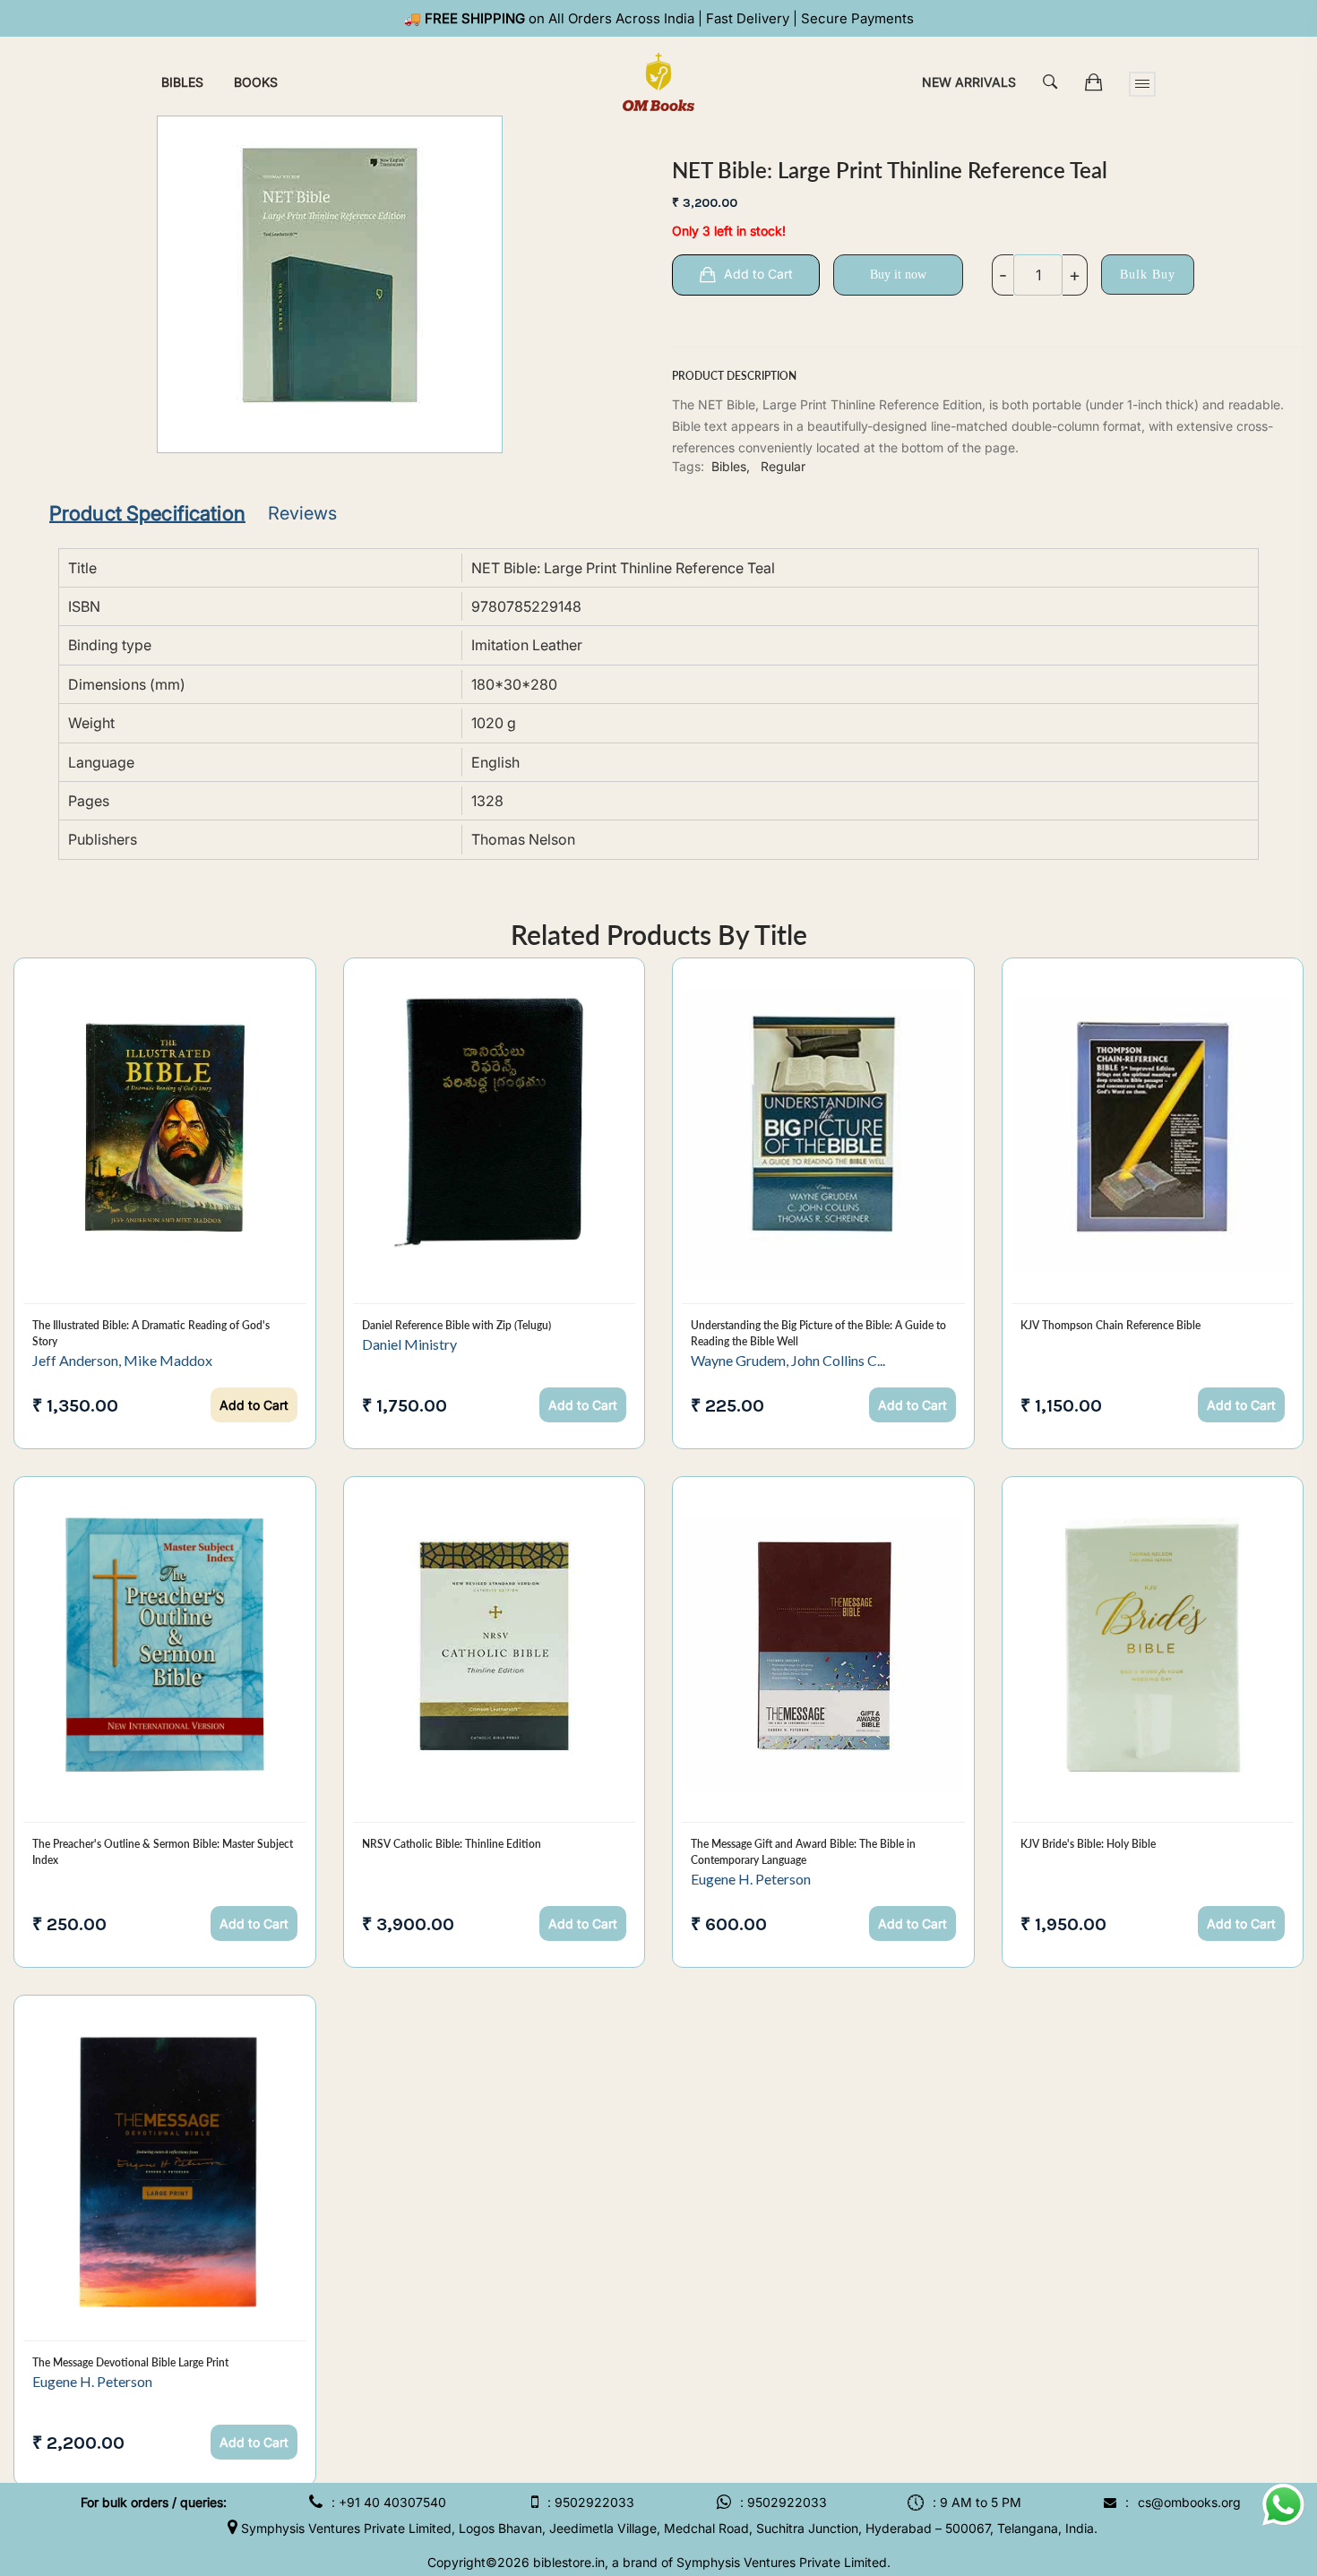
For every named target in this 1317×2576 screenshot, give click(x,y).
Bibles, (731, 466)
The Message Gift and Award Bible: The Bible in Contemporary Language (803, 1852)
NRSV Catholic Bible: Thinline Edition (452, 1844)
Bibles (182, 82)
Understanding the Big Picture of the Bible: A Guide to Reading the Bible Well (818, 1333)
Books (256, 82)
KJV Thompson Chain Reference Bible (1110, 1325)
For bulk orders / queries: (154, 2502)
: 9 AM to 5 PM (977, 2502)
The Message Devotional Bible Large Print (130, 2362)
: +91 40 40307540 (389, 2502)
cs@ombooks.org (1189, 2502)
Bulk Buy (1148, 275)
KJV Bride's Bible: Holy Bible (1088, 1844)
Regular (783, 466)
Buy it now (898, 275)
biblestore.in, (571, 2562)
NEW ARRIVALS (969, 82)
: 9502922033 (591, 2502)
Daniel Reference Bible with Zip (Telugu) (456, 1325)
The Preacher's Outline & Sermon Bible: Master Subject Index (163, 1852)
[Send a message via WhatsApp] (1283, 2505)
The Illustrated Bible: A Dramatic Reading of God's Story (151, 1333)
